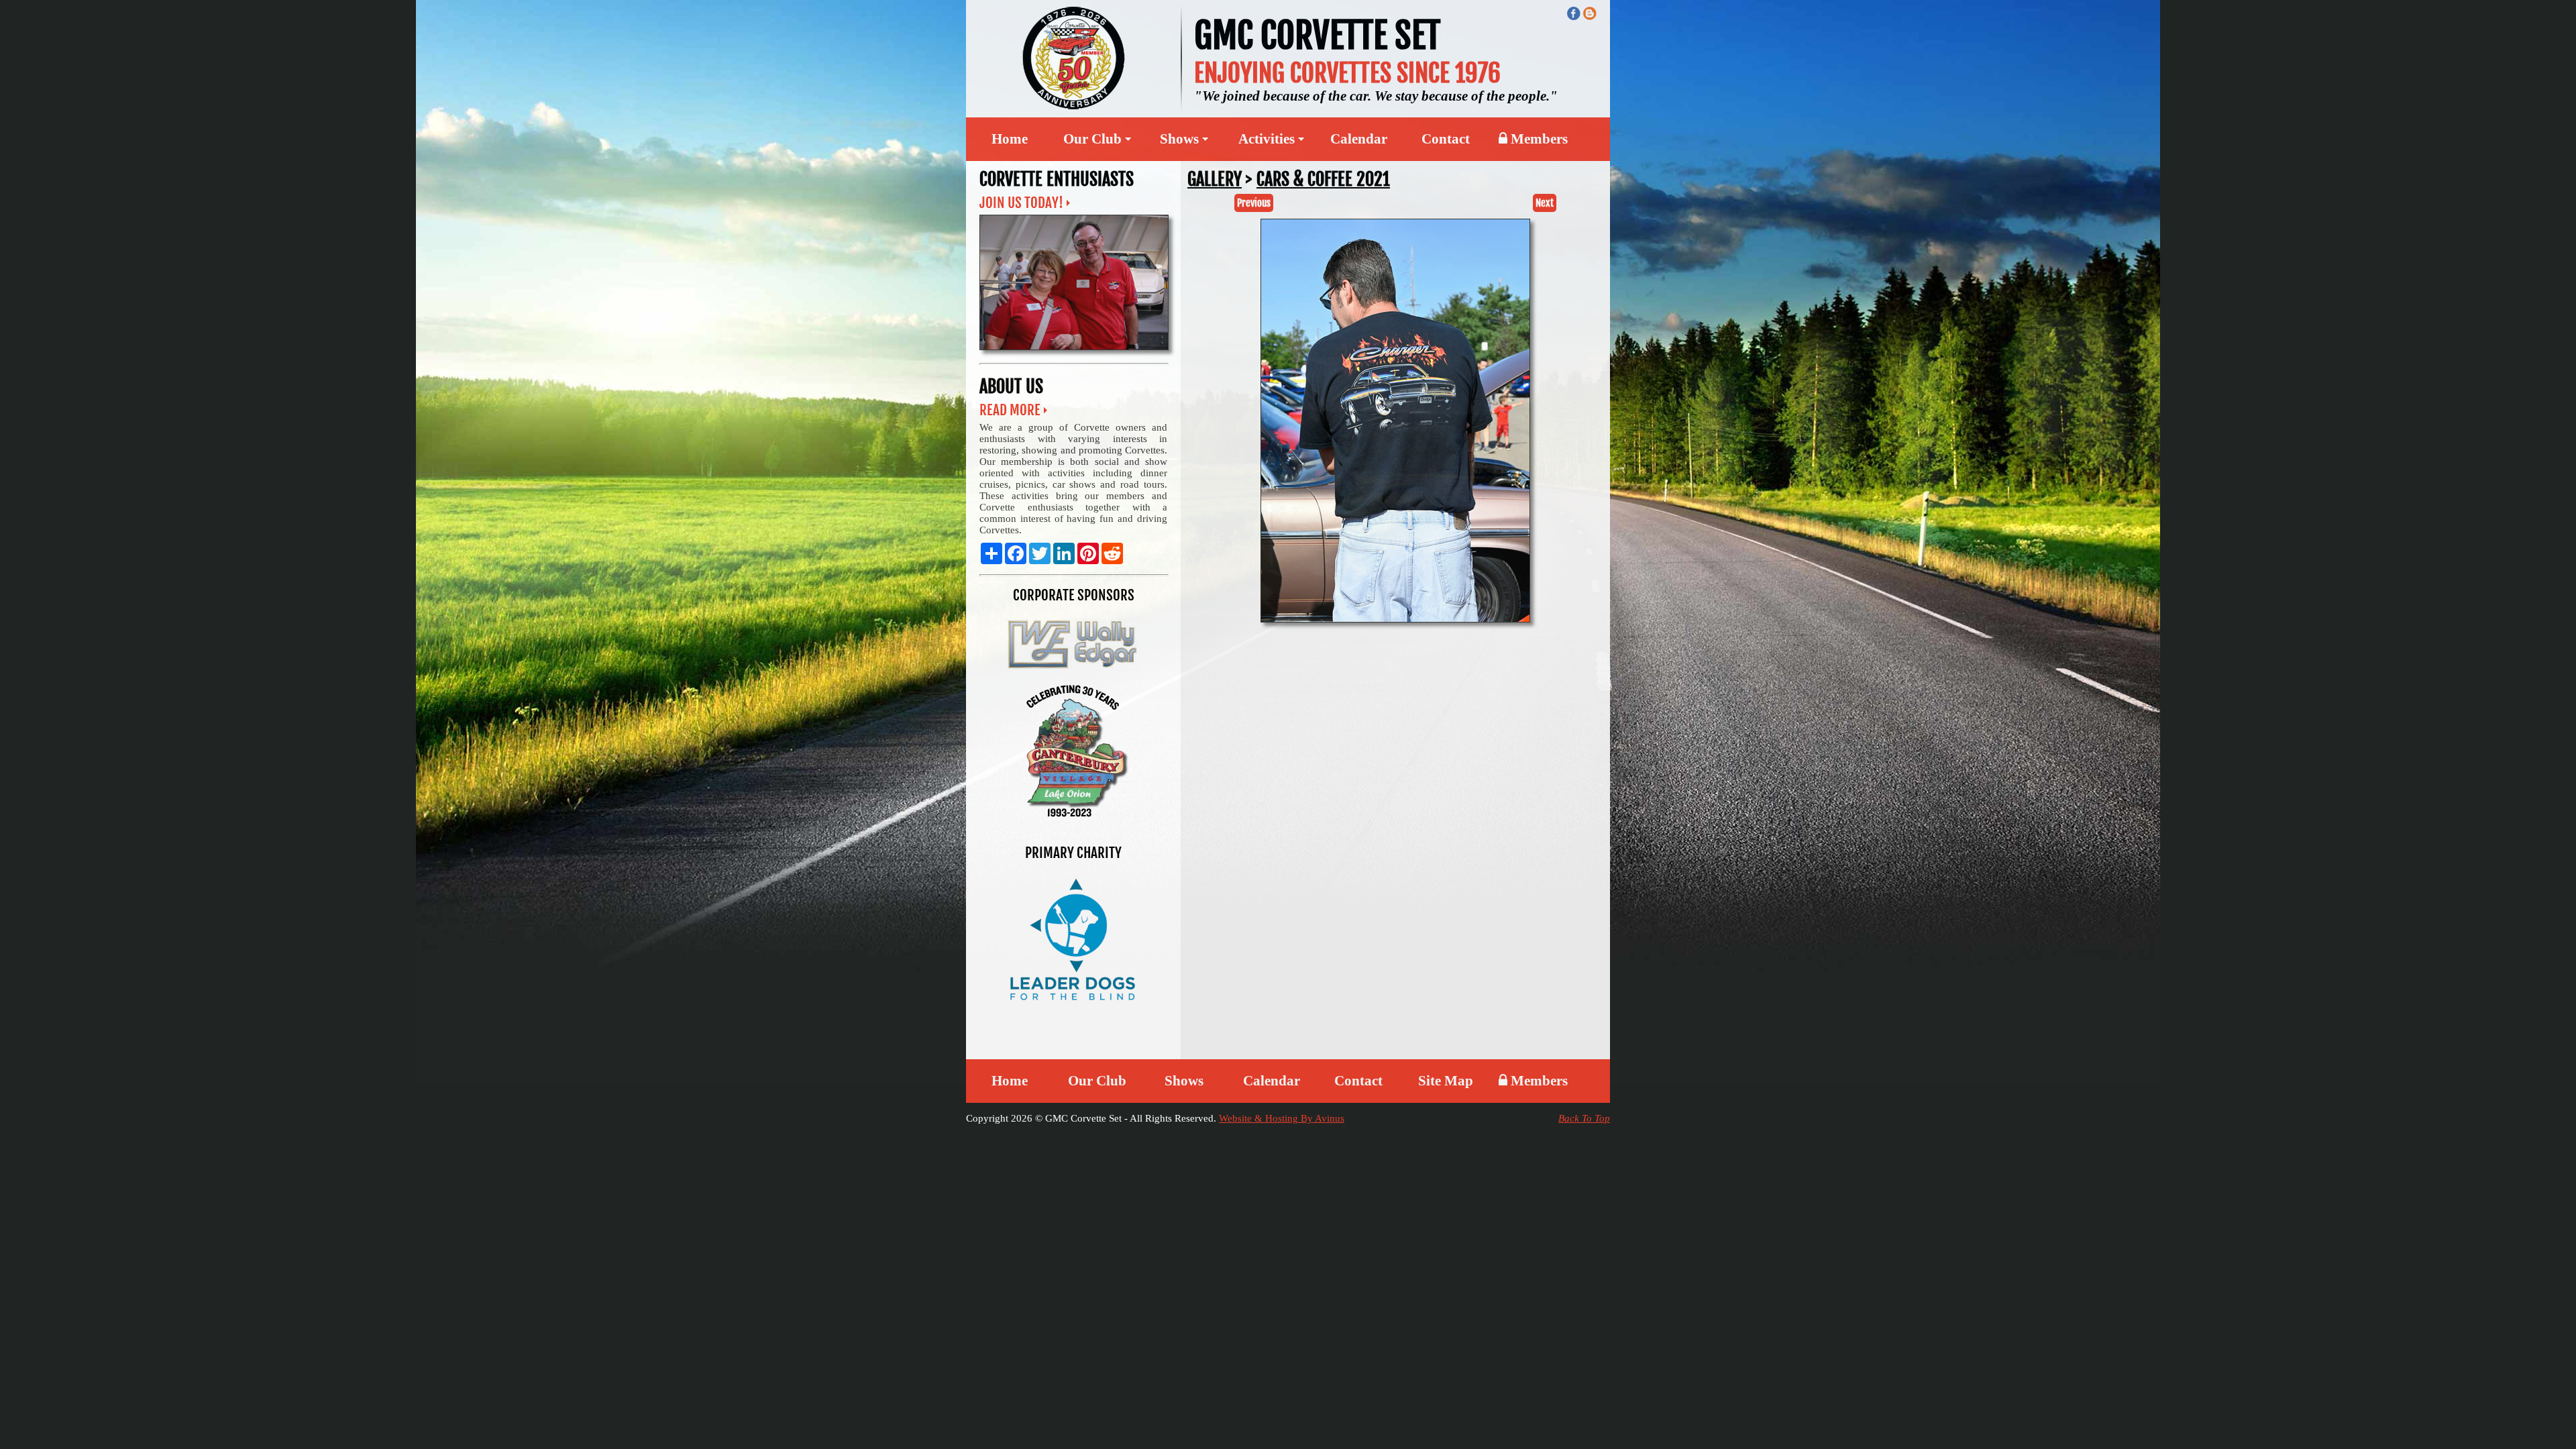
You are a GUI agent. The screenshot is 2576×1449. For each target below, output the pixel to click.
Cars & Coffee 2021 (1323, 179)
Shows (1184, 1081)
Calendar (1359, 139)
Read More (1010, 410)
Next (1545, 203)
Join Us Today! (1021, 203)
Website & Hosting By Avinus (1282, 1118)
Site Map (1446, 1081)
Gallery (1215, 179)
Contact (1446, 139)
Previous (1254, 203)
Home (1010, 139)
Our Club (1097, 1081)
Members (1538, 139)
